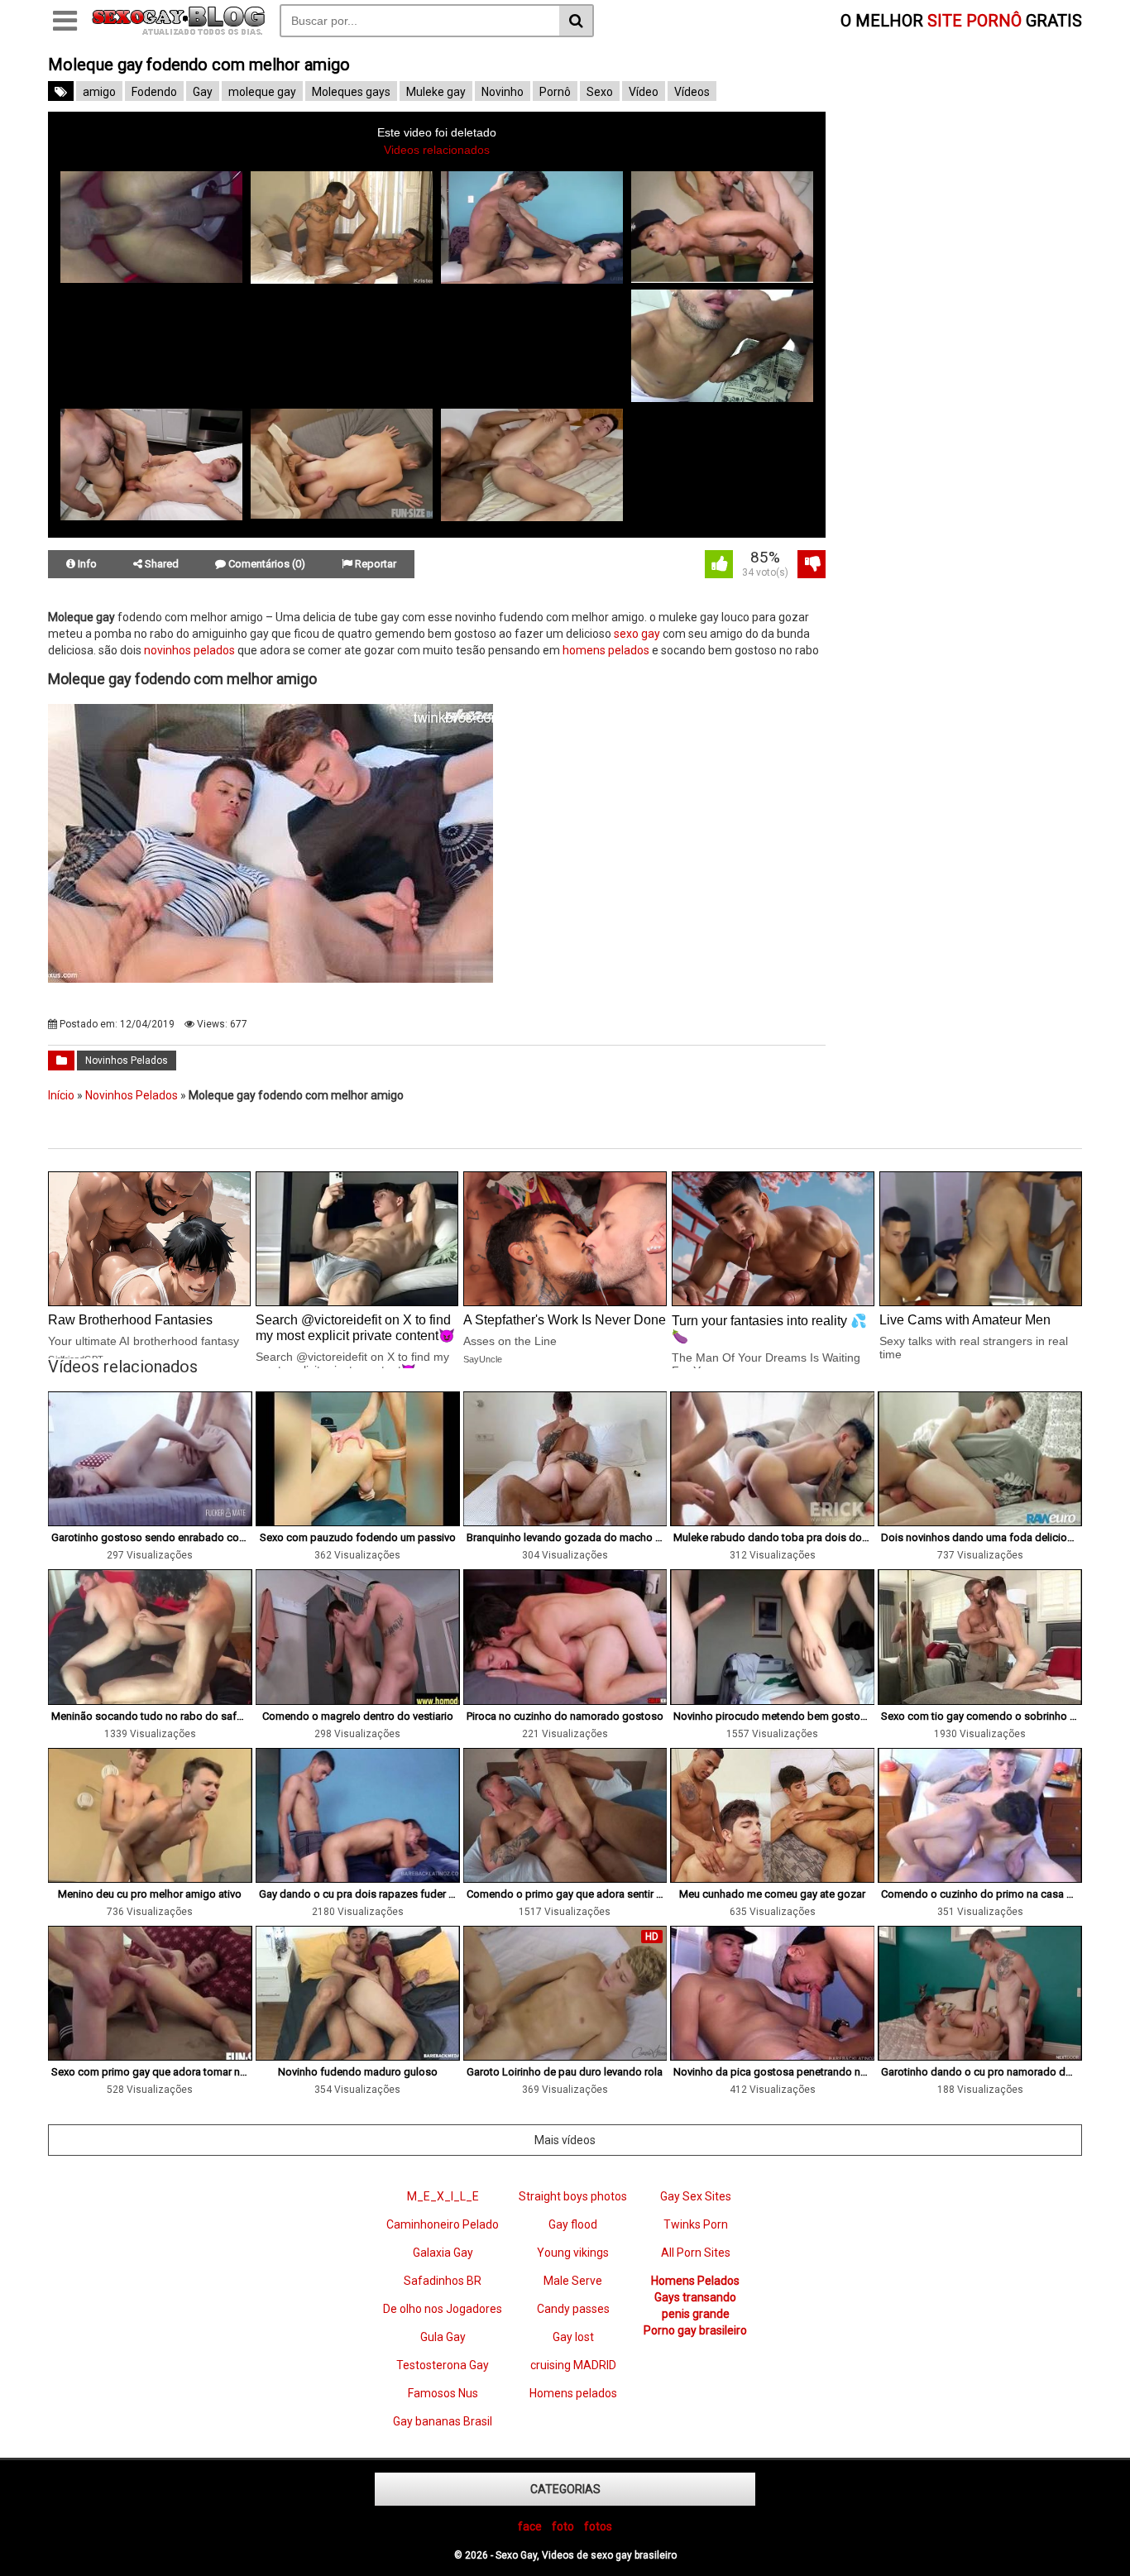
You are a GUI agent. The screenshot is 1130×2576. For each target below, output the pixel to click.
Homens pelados (573, 2393)
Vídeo (644, 92)
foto (563, 2526)
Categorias (565, 2489)
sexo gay (637, 634)
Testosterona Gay (443, 2365)
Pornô (555, 92)
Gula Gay (443, 2337)
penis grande (696, 2314)
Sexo (600, 92)
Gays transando (695, 2297)
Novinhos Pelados (127, 1061)
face (530, 2526)
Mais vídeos (565, 2140)
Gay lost (573, 2337)
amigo (99, 92)
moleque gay (262, 92)
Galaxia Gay (443, 2253)
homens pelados (606, 650)
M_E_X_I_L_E (443, 2196)
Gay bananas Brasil (443, 2421)
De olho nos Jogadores (443, 2309)
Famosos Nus (443, 2393)
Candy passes (573, 2309)
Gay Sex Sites (696, 2196)
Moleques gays (351, 92)
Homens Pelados (695, 2281)
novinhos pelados (189, 650)
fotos (598, 2526)
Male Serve (573, 2281)
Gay (203, 92)
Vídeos (692, 92)
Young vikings (573, 2253)
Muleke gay (436, 92)
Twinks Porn (696, 2224)
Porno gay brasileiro (695, 2330)
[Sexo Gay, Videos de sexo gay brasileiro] (178, 31)
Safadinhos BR (443, 2281)
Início (61, 1095)
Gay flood (573, 2224)
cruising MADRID (573, 2365)
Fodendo (154, 92)
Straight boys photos (573, 2196)
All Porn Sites (696, 2253)
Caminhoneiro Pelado (443, 2224)
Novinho (503, 92)
